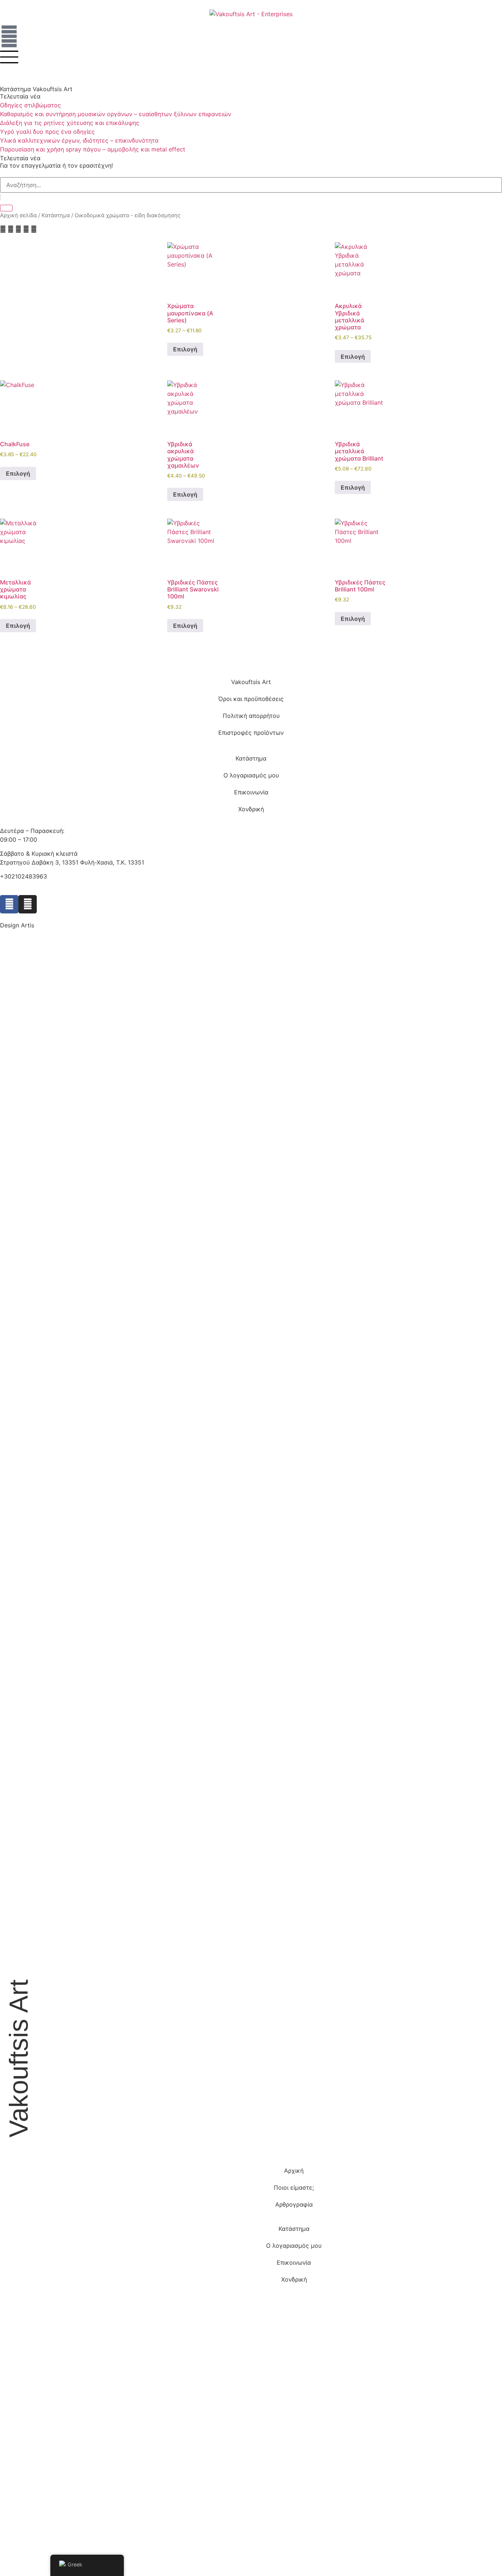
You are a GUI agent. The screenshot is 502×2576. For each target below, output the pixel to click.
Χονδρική (251, 809)
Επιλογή (185, 349)
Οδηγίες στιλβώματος (31, 105)
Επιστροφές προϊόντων (251, 733)
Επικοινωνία (251, 792)
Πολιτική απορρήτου (251, 716)
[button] (3, 229)
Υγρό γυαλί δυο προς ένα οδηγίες (47, 132)
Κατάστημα (56, 215)
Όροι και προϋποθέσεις (251, 699)
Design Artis (17, 925)
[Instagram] (28, 904)
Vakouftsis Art (251, 682)
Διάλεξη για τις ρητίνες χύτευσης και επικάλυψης (70, 123)
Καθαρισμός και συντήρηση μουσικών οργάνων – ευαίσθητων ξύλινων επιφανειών (116, 114)
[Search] (6, 208)
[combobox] (251, 185)
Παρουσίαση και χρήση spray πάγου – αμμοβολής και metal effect (93, 149)
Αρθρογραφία (294, 2204)
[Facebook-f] (9, 904)
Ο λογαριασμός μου (251, 775)
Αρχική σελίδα (18, 215)
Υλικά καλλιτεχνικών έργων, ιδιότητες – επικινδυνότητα (79, 140)
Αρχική (294, 2171)
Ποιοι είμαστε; (294, 2187)
